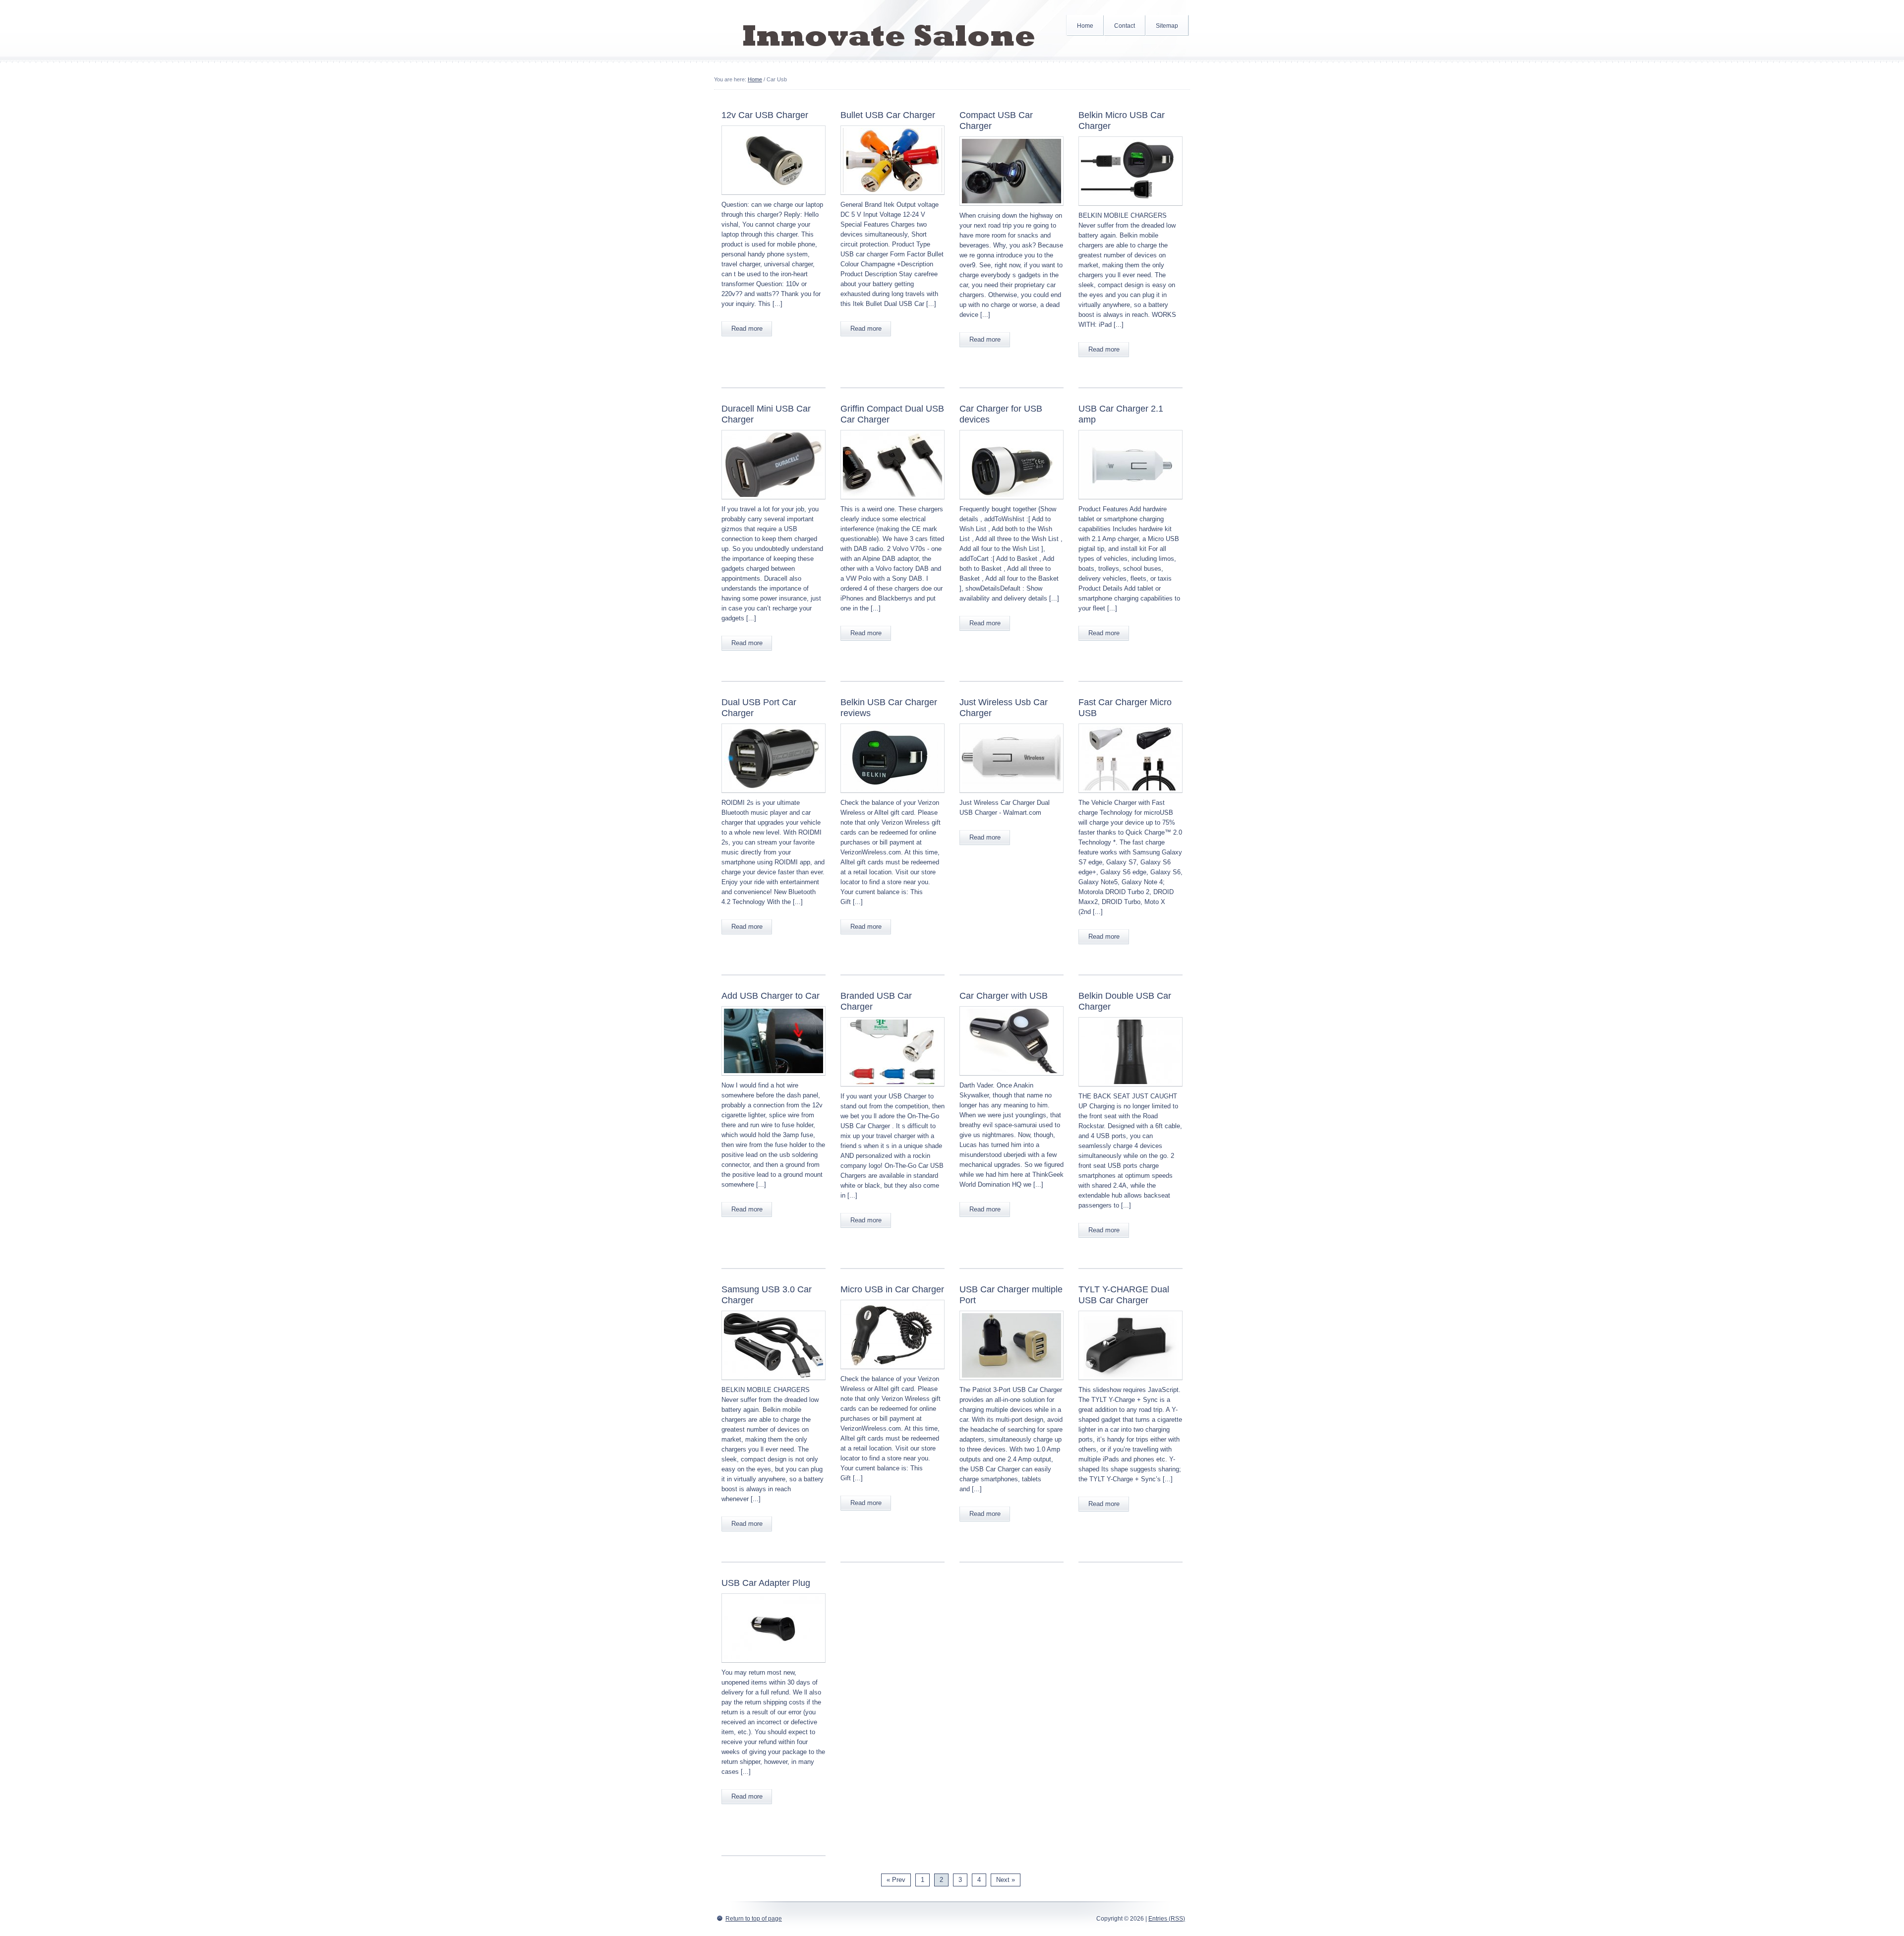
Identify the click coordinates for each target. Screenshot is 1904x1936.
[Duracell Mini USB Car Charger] (773, 502)
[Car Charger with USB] (1011, 1078)
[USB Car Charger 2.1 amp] (1130, 502)
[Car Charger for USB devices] (1011, 502)
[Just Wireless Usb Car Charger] (1011, 796)
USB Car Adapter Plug (766, 1583)
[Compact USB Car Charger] (1011, 209)
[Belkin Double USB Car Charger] (1130, 1089)
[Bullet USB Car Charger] (892, 198)
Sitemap (1167, 26)
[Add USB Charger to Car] (773, 1078)
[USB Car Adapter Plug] (773, 1665)
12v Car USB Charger (765, 115)
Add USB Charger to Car (771, 996)
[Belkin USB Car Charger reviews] (892, 796)
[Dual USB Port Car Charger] (773, 796)
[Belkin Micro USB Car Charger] (1130, 209)
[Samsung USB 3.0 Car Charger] (773, 1383)
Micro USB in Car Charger (892, 1289)
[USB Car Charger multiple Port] (1011, 1383)
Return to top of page (754, 1919)
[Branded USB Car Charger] (892, 1089)
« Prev (896, 1880)
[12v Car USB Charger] (773, 198)
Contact (1125, 26)
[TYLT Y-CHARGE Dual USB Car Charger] (1130, 1383)
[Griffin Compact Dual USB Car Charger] (892, 502)
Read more (747, 329)
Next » (1006, 1880)
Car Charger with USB (1004, 996)
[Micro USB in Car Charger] (892, 1372)
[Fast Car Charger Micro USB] (1130, 796)
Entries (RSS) (1167, 1919)
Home (1085, 26)
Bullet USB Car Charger (888, 115)
